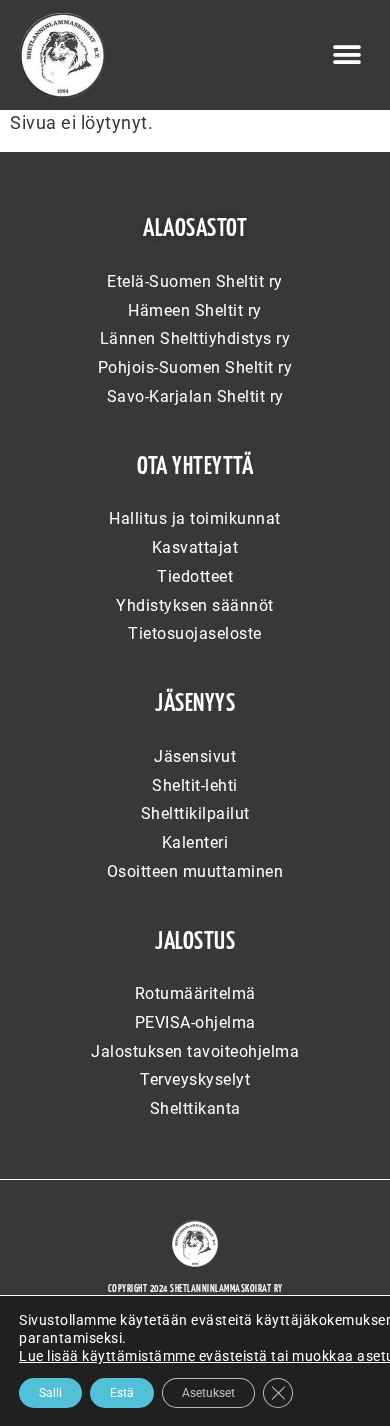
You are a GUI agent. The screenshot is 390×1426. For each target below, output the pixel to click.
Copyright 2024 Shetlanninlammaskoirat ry (195, 1289)
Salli (50, 1393)
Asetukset (208, 1393)
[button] (348, 55)
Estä (122, 1393)
